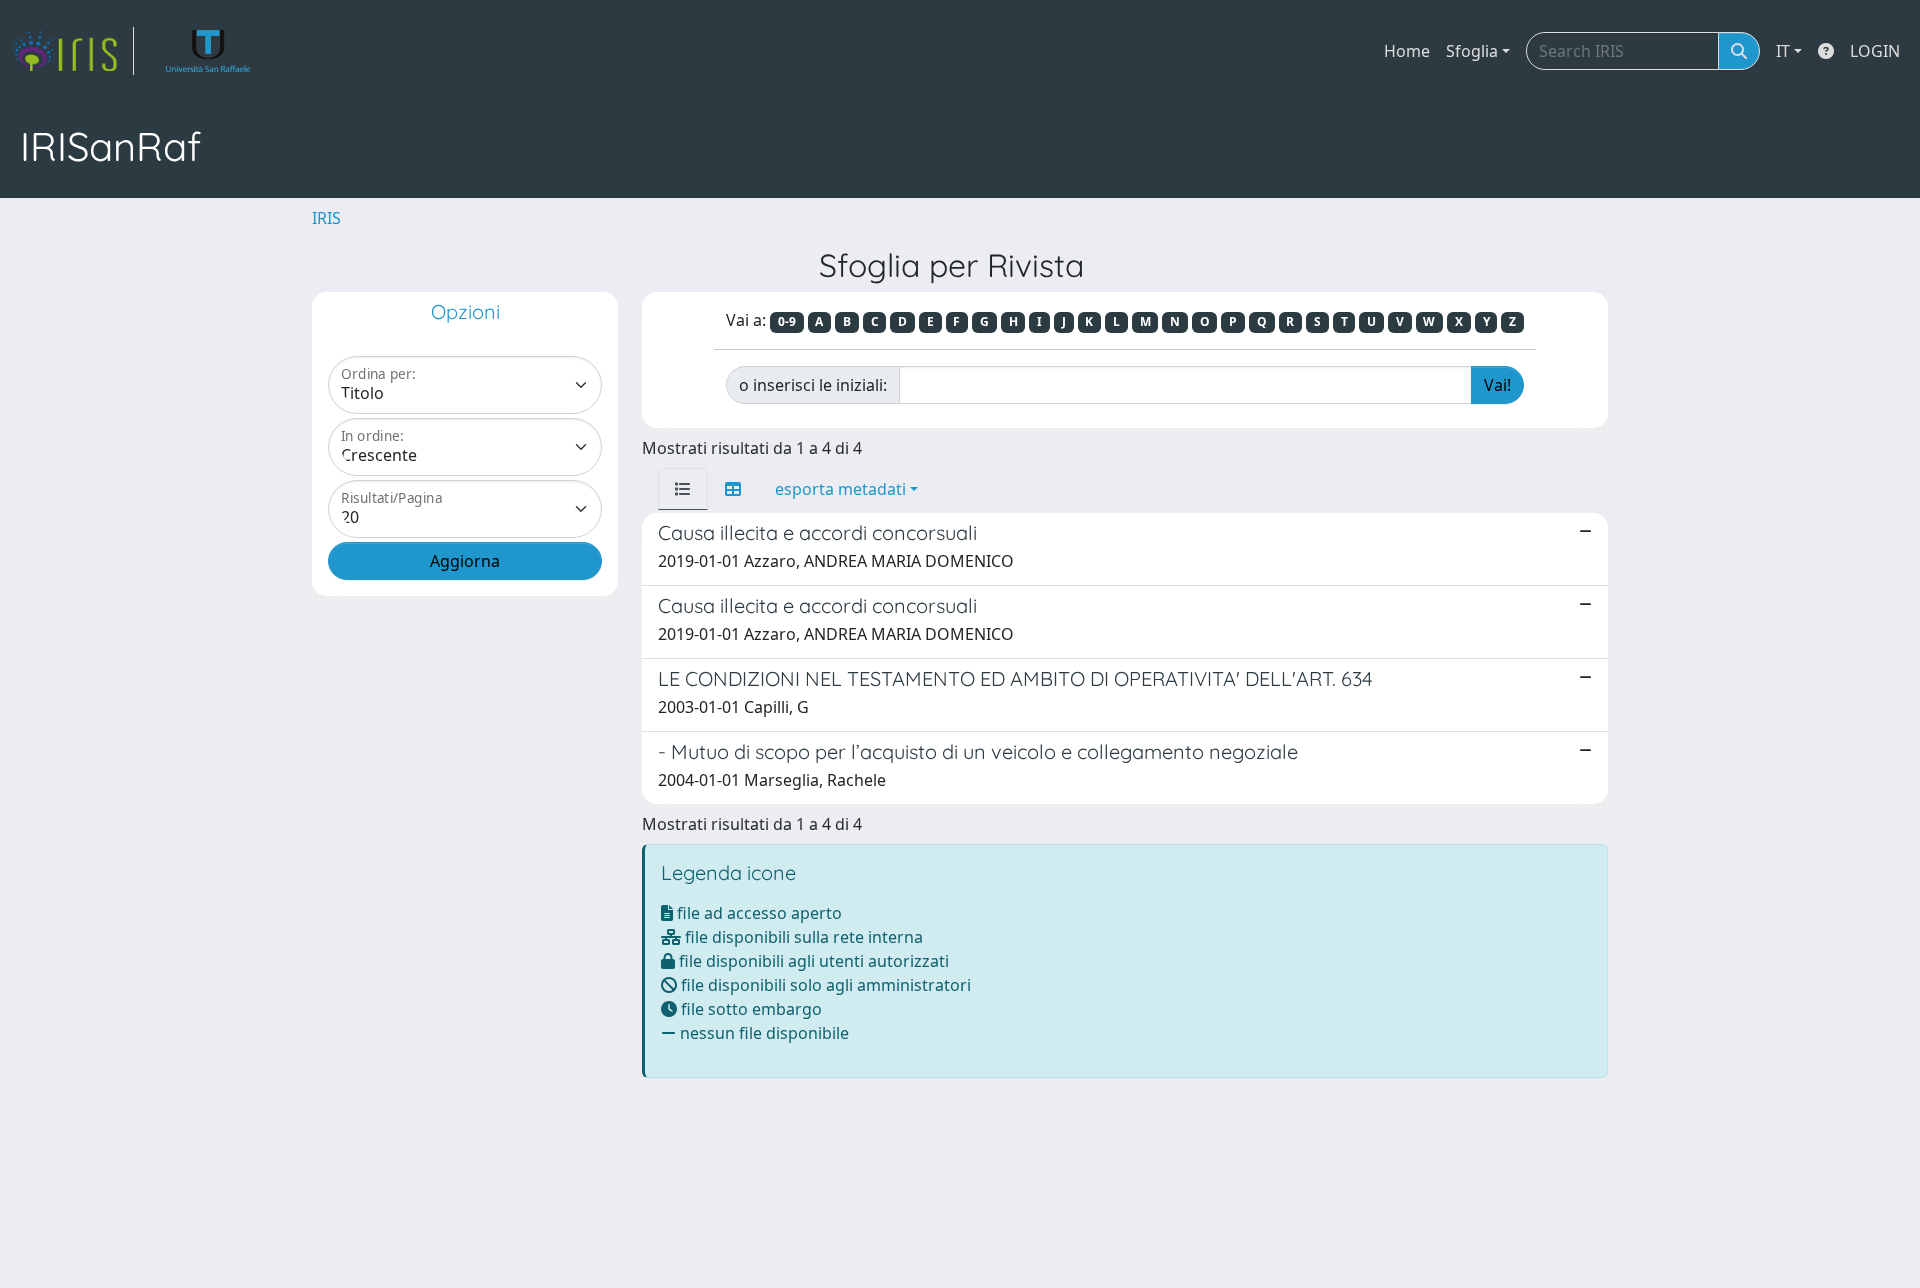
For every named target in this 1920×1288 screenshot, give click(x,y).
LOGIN (1875, 51)
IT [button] (1783, 51)
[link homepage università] (208, 51)
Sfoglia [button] (1472, 51)
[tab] (683, 489)
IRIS (326, 218)
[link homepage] (73, 51)
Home (1407, 51)
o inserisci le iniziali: (813, 385)
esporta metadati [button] (840, 489)
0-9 (787, 321)
